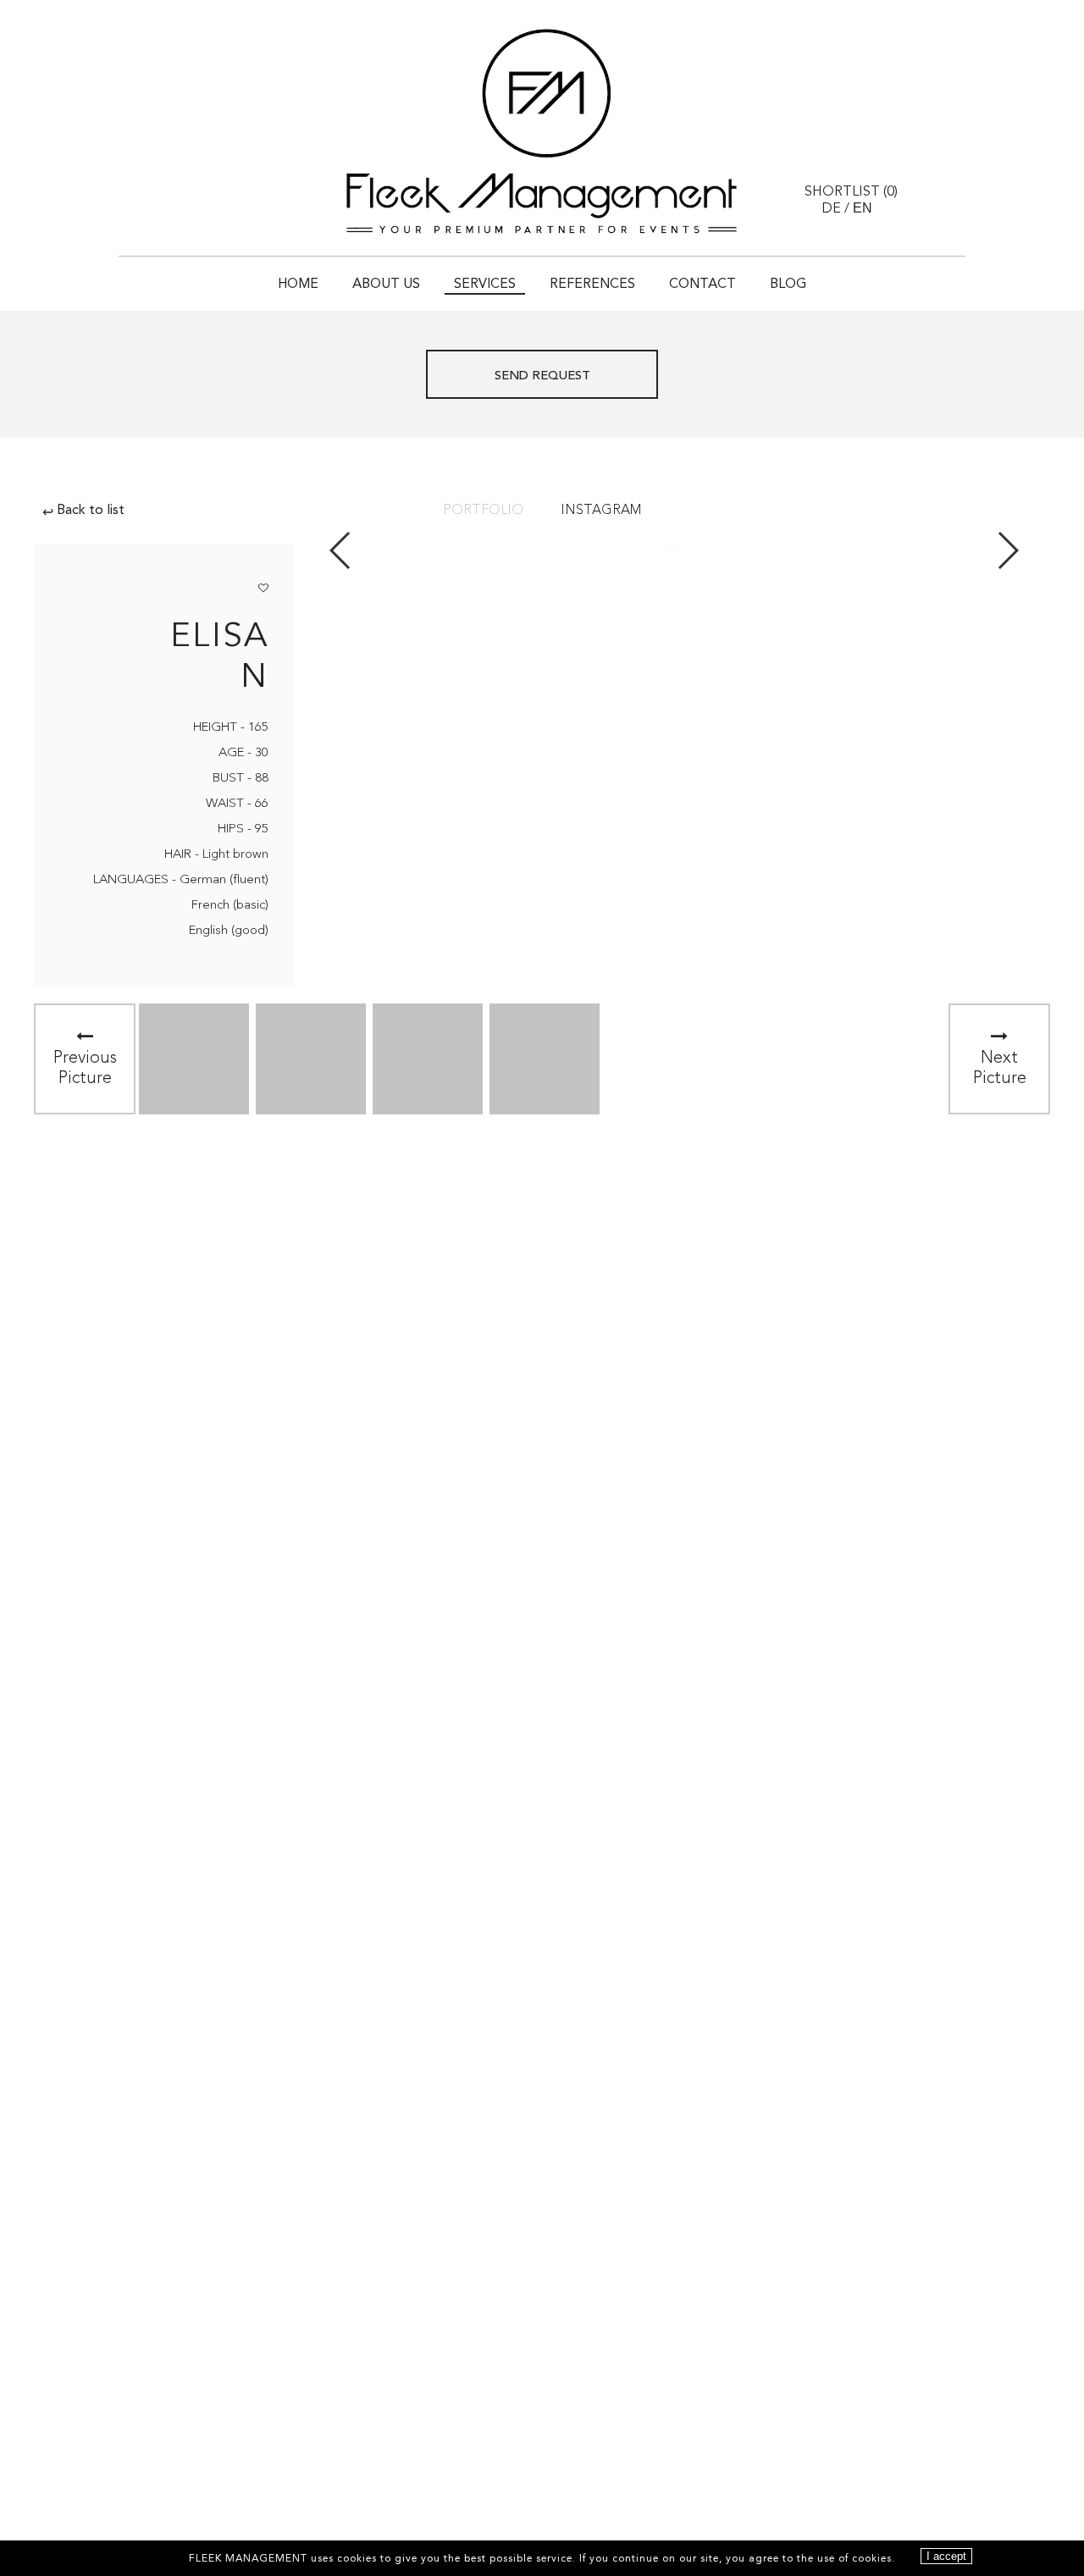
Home (298, 285)
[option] (194, 1059)
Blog (788, 285)
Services (485, 285)
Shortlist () (851, 192)
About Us (386, 285)
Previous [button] (341, 550)
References (592, 285)
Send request (542, 376)
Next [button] (1007, 550)
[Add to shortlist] (263, 585)
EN (863, 208)
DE (831, 209)
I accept (946, 2556)
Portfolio (483, 511)
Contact (702, 285)
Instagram (601, 511)
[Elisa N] (194, 1059)
